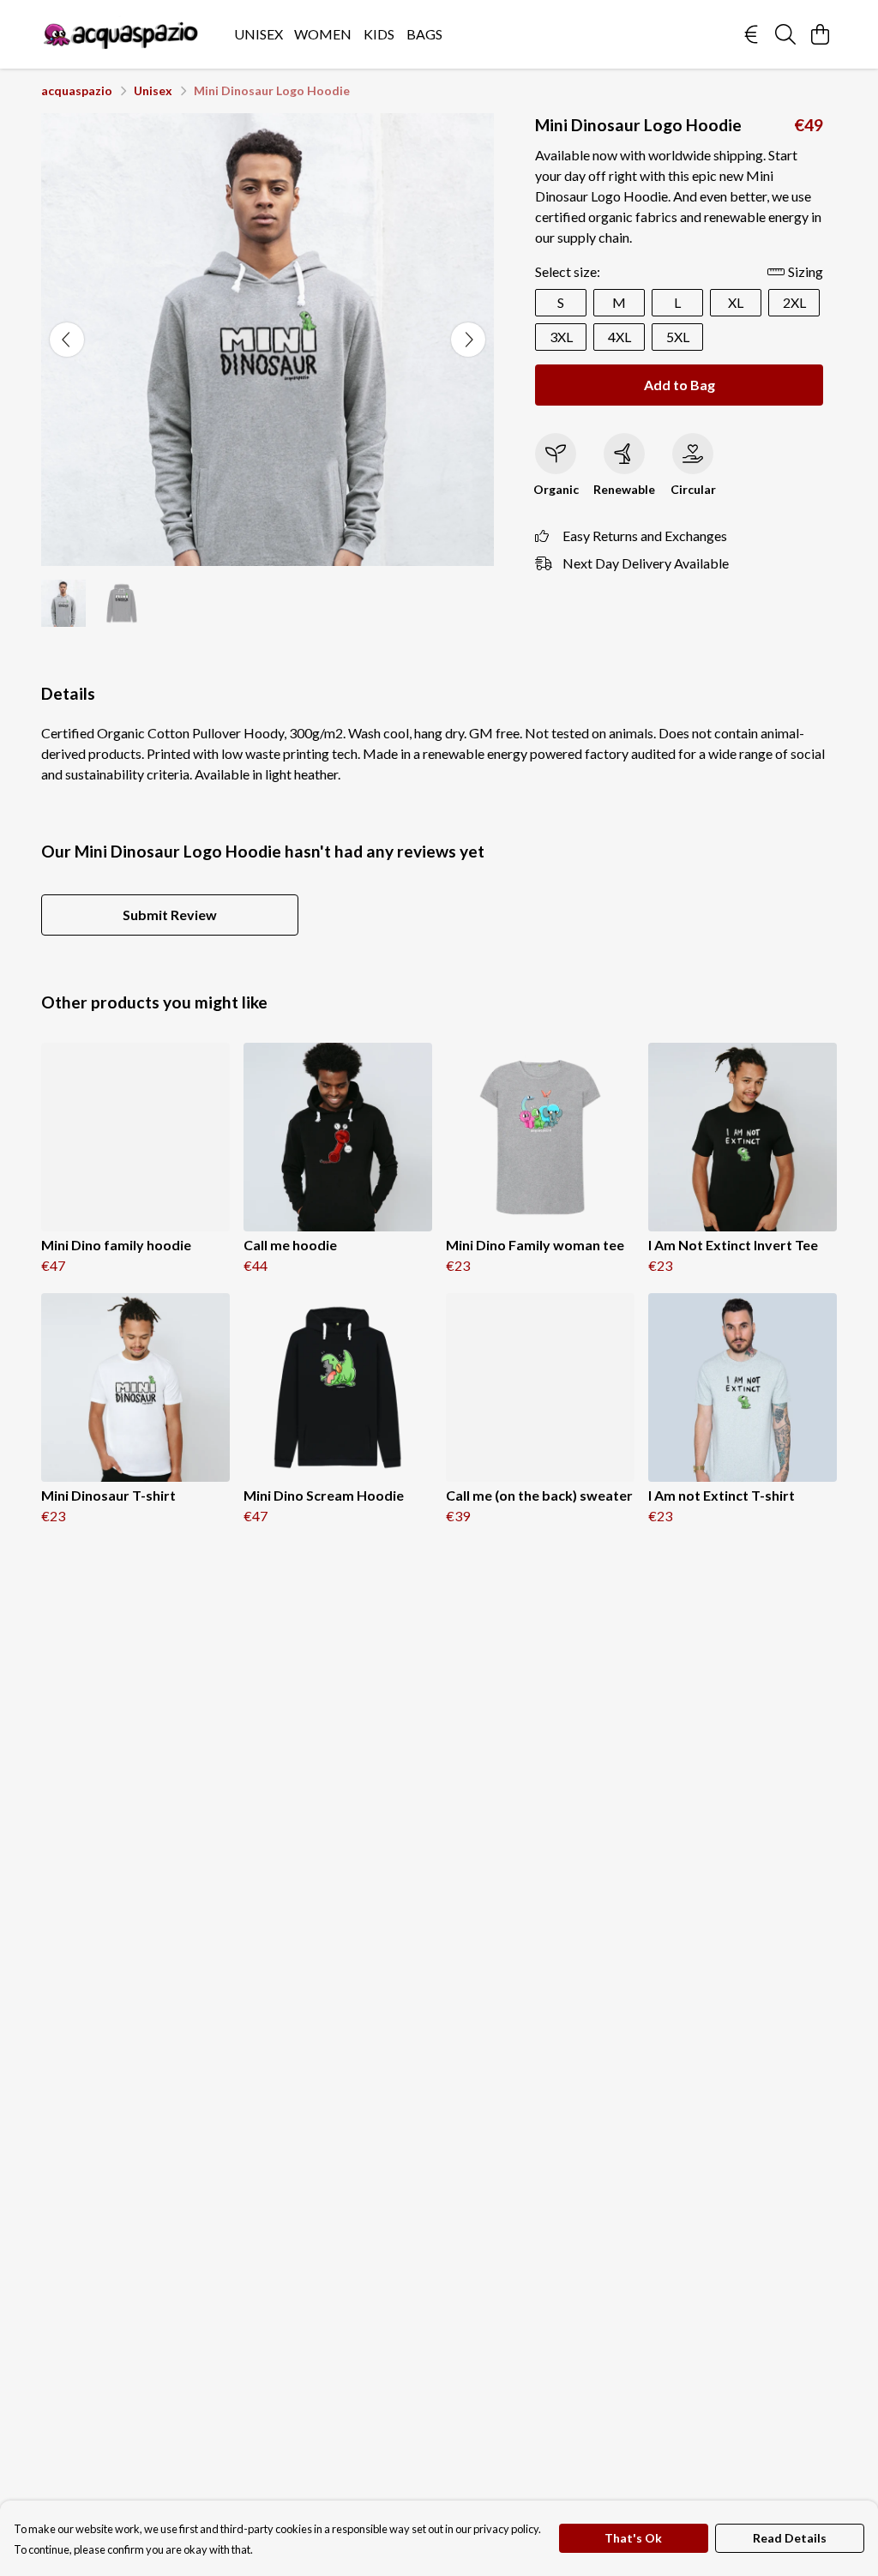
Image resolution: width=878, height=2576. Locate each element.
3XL (561, 337)
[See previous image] (67, 340)
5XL (678, 337)
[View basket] (820, 34)
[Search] (785, 34)
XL (736, 302)
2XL (794, 302)
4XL (619, 337)
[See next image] (468, 340)
